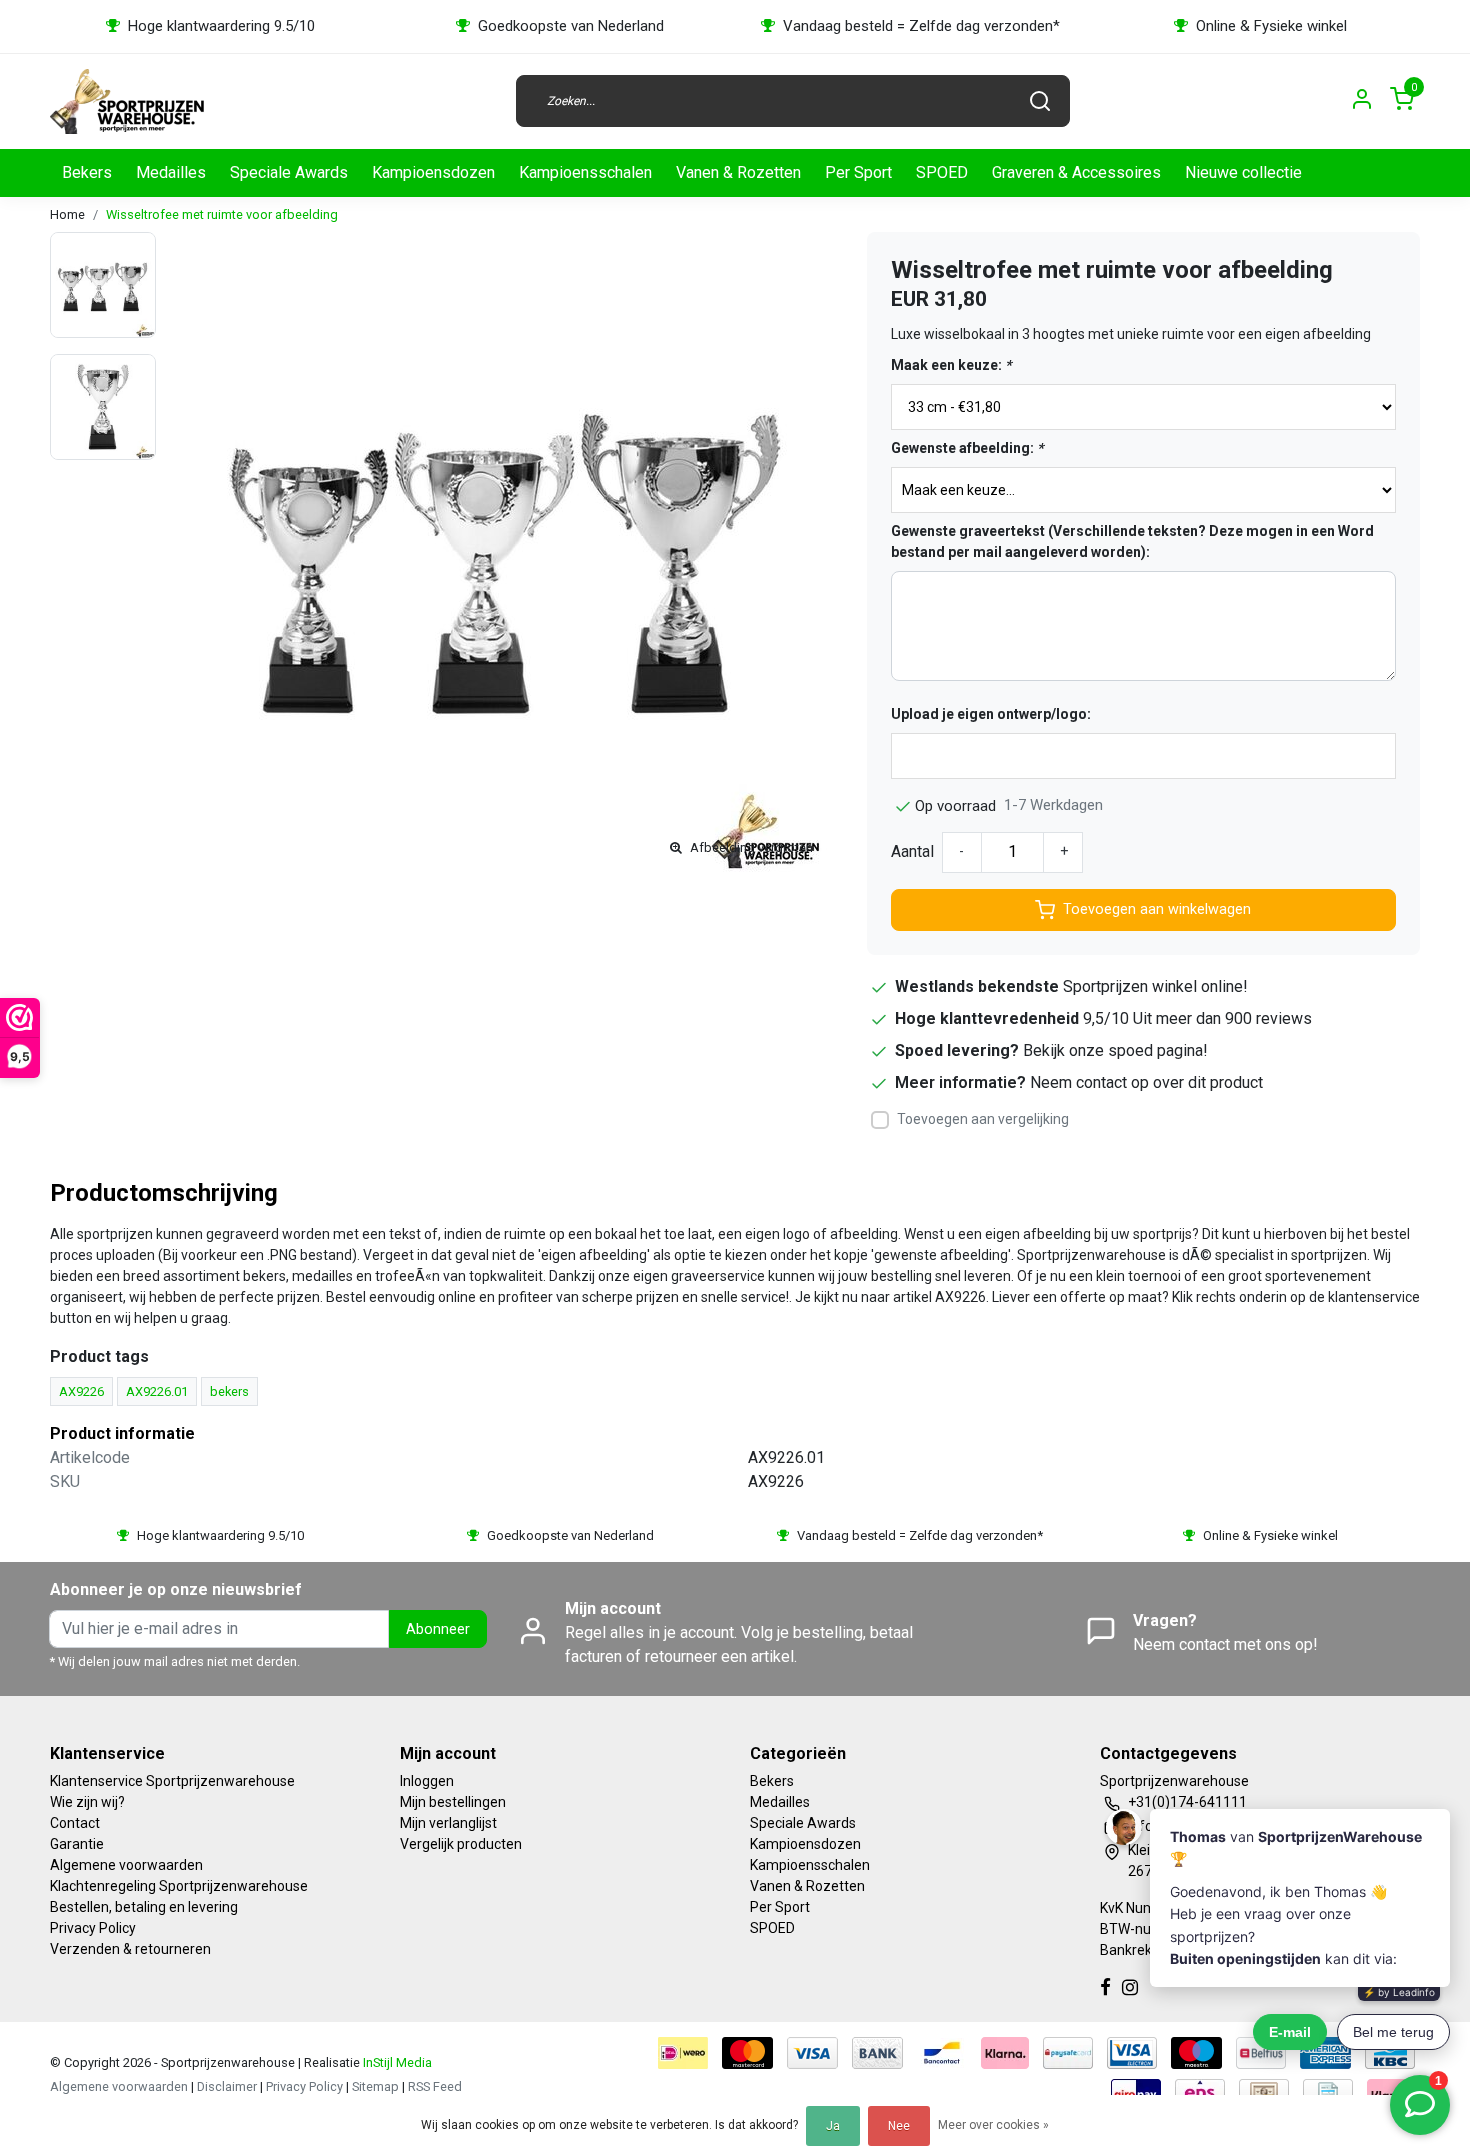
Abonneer (438, 1629)
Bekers (87, 172)
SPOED (942, 172)
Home (67, 214)
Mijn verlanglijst (448, 1823)
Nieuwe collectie (1243, 172)
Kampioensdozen (433, 172)
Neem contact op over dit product (1146, 1082)
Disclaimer (227, 2086)
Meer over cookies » (993, 2125)
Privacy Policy (93, 1928)
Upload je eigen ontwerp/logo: (991, 714)
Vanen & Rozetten (738, 172)
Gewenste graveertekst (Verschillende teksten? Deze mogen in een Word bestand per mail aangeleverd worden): (1132, 541)
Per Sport (858, 172)
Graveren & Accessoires (1076, 172)
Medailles (171, 172)
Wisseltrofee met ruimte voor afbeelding (222, 214)
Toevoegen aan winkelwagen (1157, 909)
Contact (75, 1823)
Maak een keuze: (951, 365)
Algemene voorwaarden (126, 1865)
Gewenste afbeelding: (967, 448)
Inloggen (427, 1781)
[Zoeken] (1040, 101)
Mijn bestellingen (453, 1802)
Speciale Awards (289, 172)
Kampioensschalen (585, 172)
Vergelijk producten (461, 1844)
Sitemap (375, 2086)
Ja (833, 2126)
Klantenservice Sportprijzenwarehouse (172, 1781)
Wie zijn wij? (87, 1802)
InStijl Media (396, 2062)
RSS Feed (435, 2086)
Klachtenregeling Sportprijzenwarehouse (179, 1886)
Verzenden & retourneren (130, 1949)
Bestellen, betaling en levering (144, 1907)
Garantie (77, 1844)
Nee (899, 2126)
